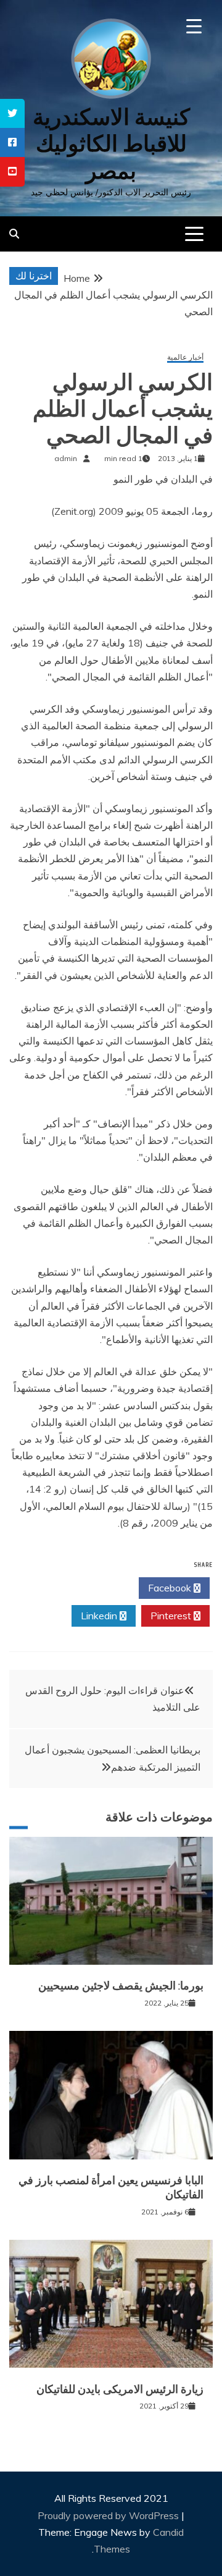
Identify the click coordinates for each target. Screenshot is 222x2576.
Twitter (100, 1588)
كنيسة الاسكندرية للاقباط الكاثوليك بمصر (111, 144)
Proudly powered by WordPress (109, 2515)
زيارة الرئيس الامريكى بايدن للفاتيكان (120, 2389)
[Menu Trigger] (194, 26)
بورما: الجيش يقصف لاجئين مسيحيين (121, 1986)
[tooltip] (12, 113)
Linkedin (100, 1616)
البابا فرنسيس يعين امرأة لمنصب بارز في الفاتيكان (111, 2188)
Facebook (171, 1588)
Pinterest (172, 1616)
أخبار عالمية (185, 358)
